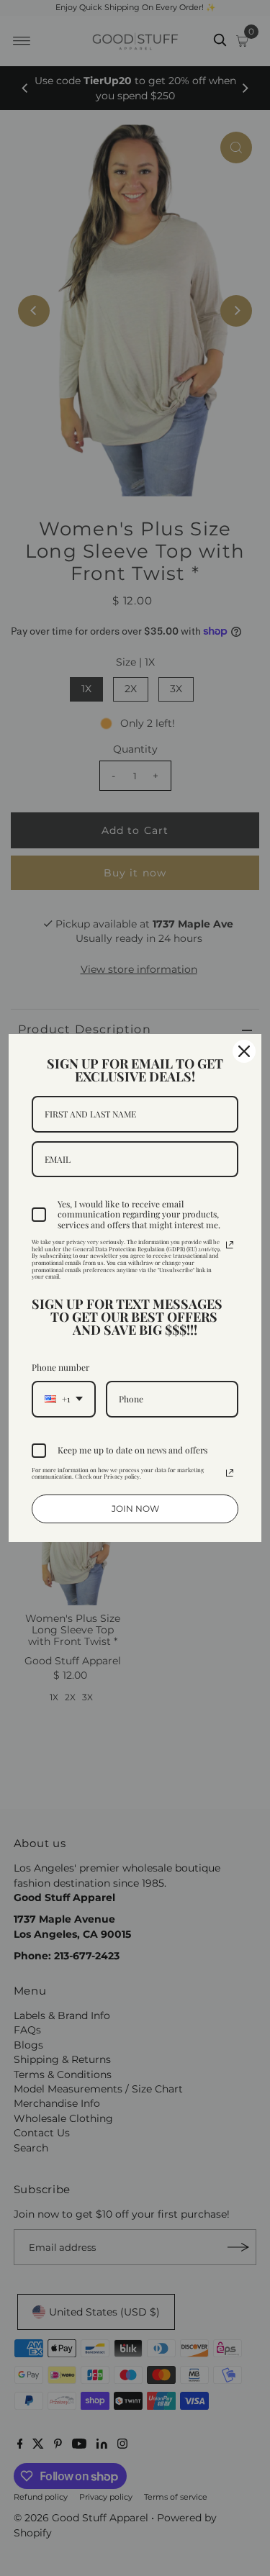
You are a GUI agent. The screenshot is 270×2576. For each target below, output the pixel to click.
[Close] (244, 1051)
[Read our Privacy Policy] (230, 1245)
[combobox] (64, 1399)
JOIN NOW (135, 1509)
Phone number (60, 1367)
